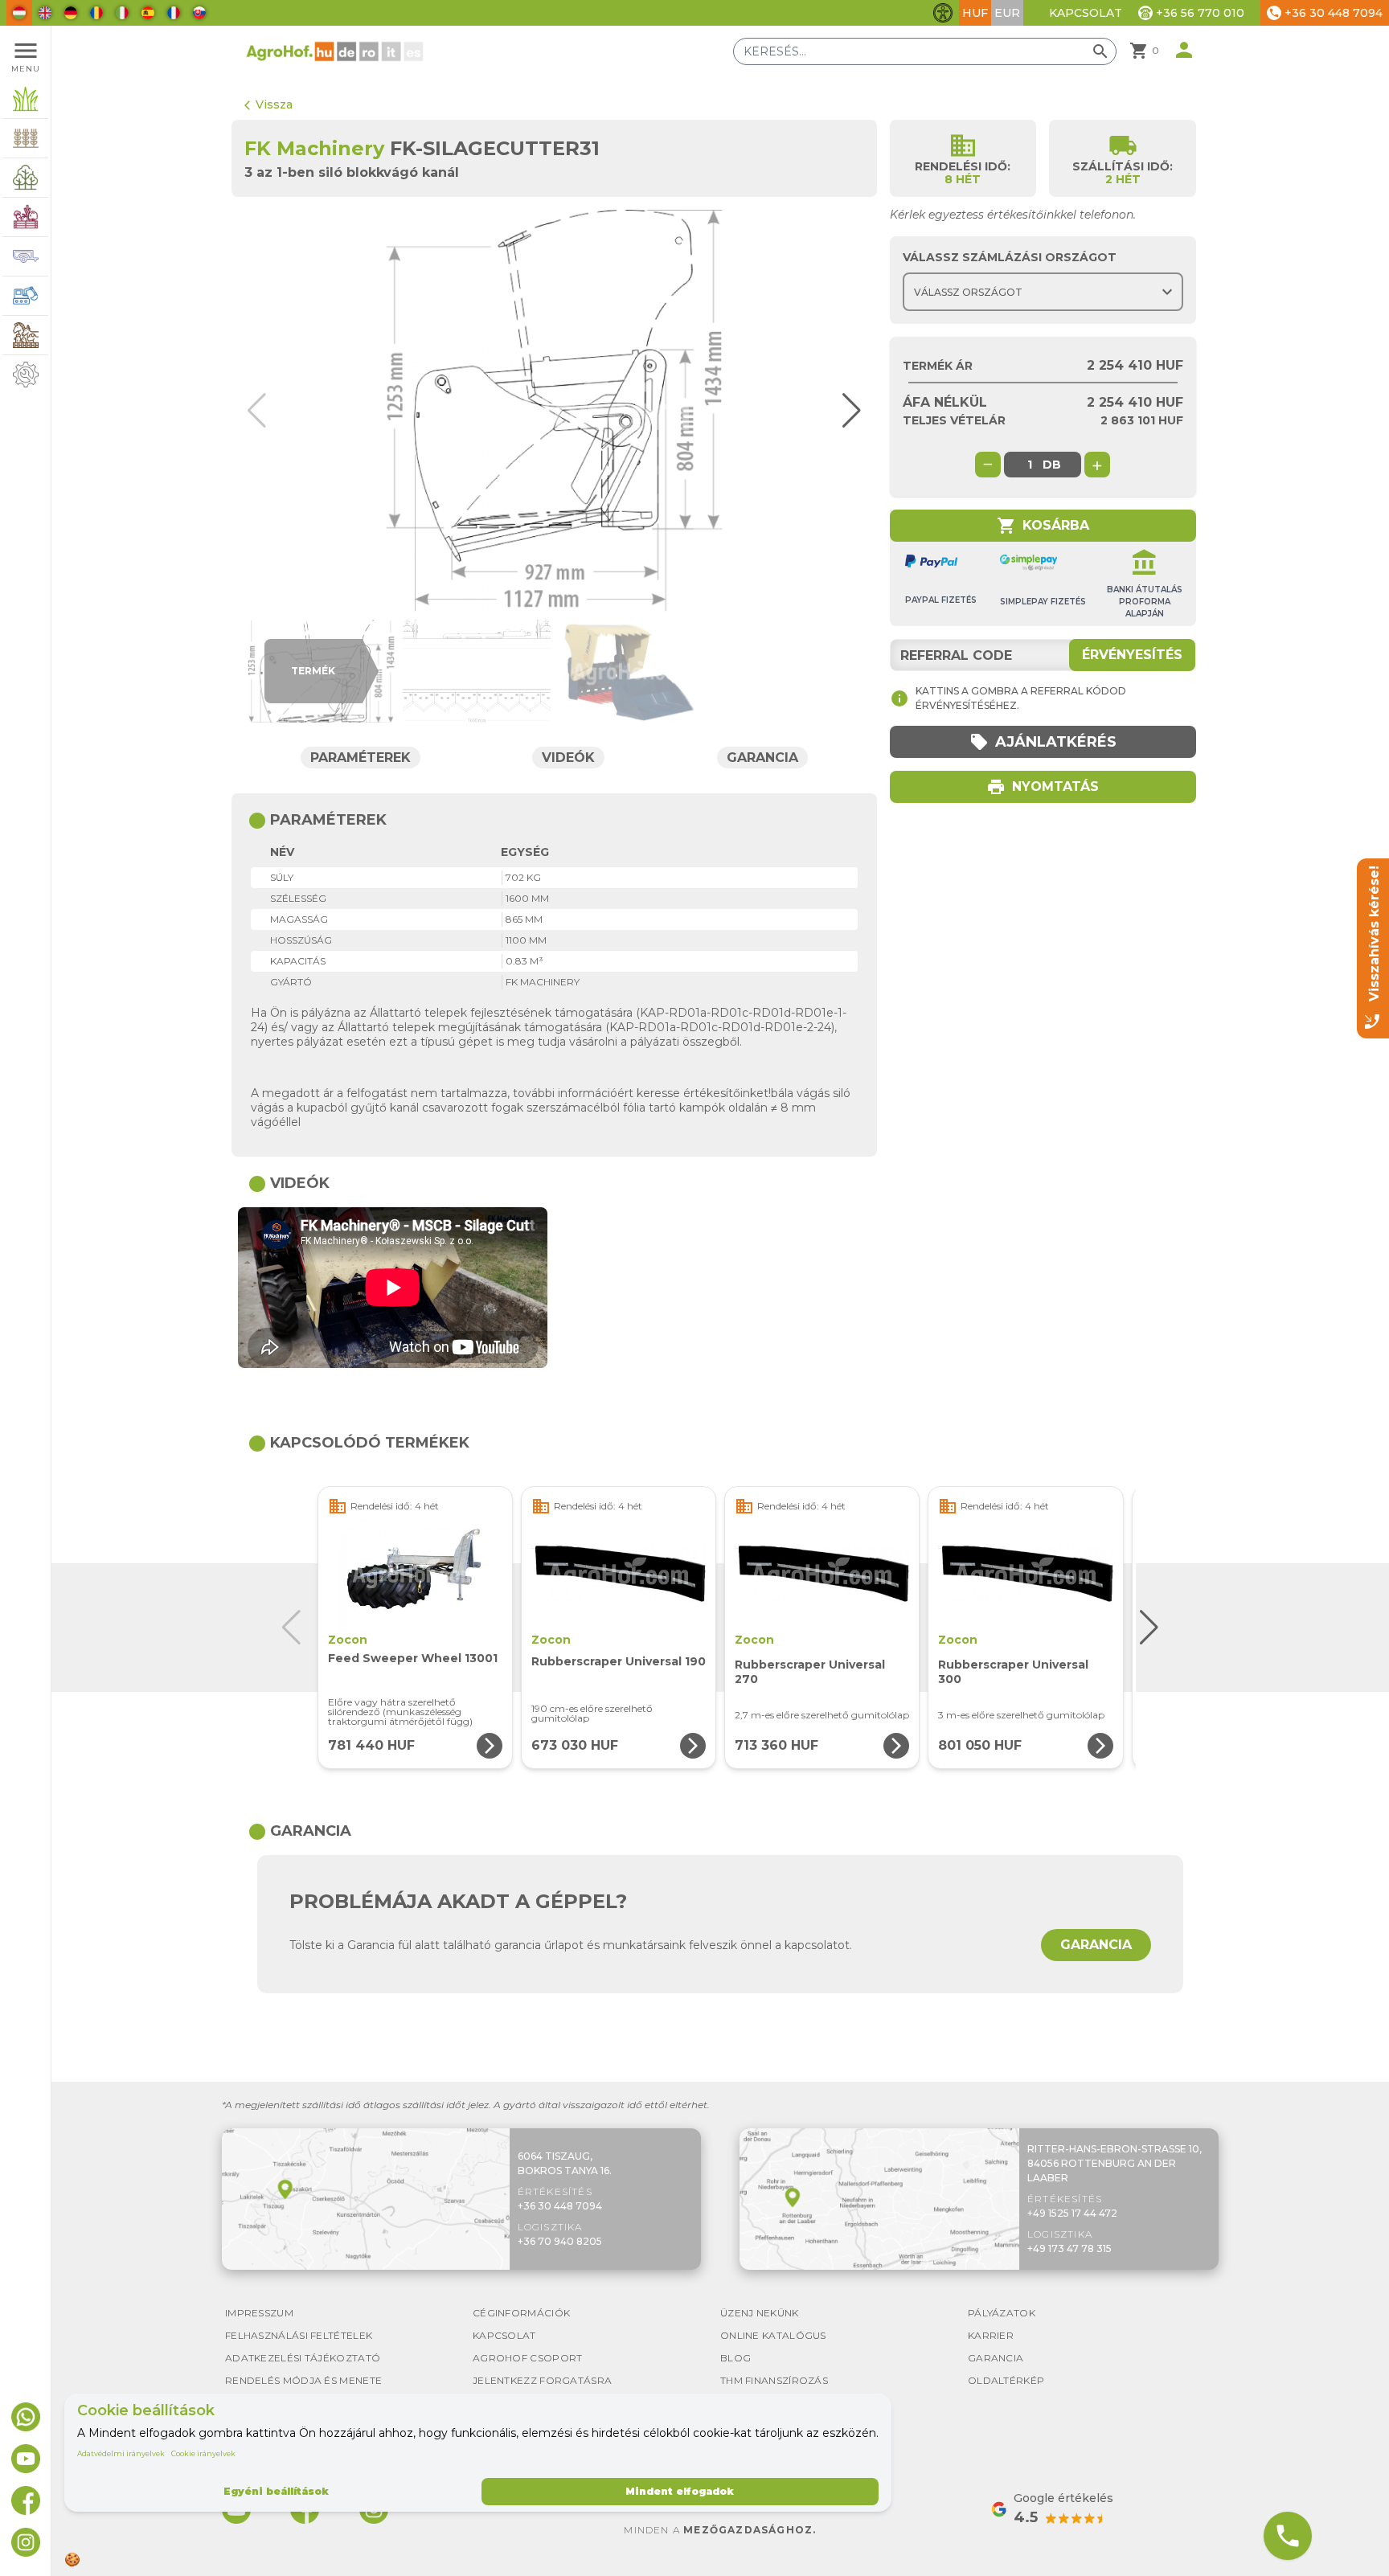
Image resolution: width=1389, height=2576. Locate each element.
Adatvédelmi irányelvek (121, 2453)
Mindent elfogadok (680, 2491)
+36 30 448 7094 (560, 2206)
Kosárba (1043, 526)
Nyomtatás (1043, 787)
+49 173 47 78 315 (1069, 2248)
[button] (844, 411)
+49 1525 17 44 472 (1072, 2213)
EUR (1007, 13)
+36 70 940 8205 (560, 2241)
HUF (975, 13)
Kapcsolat (1086, 13)
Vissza (268, 104)
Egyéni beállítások (276, 2491)
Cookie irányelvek (203, 2453)
